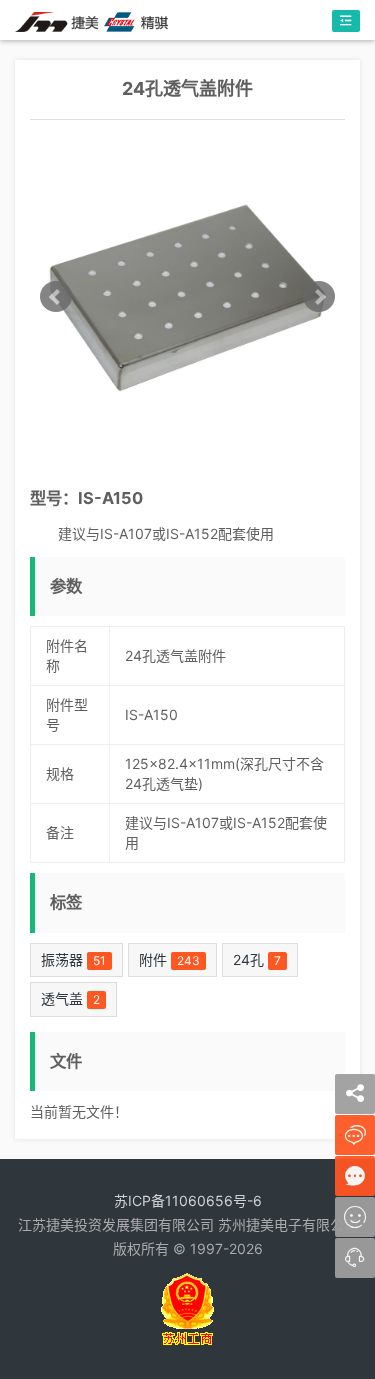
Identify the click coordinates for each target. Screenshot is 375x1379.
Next (319, 297)
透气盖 (70, 998)
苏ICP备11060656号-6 (188, 1200)
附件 (169, 959)
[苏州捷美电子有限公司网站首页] (91, 20)
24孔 (257, 959)
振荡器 (73, 959)
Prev (56, 297)
